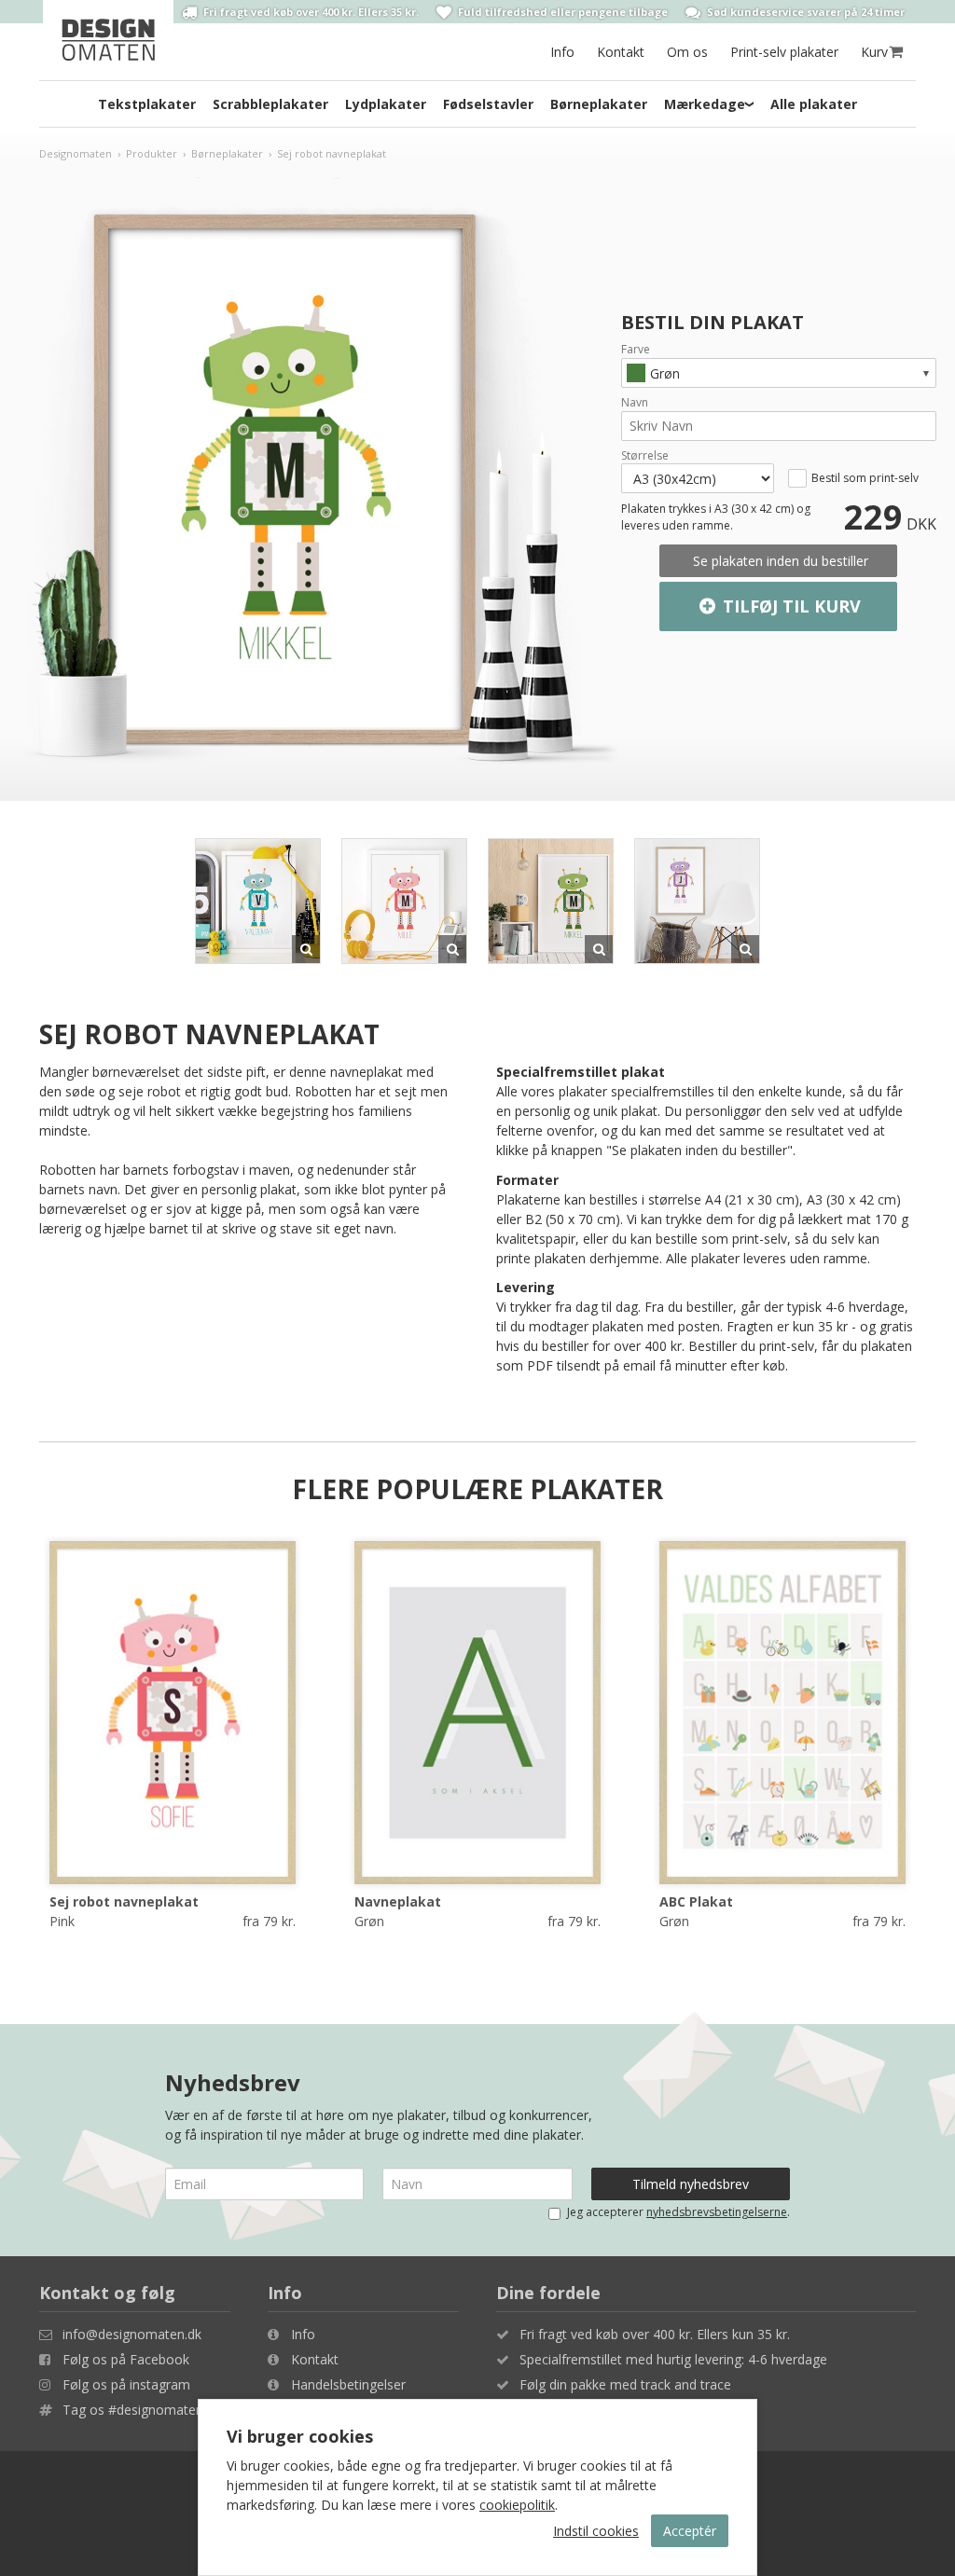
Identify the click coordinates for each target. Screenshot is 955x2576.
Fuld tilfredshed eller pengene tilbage (561, 12)
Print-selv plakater (784, 52)
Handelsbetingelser (348, 2384)
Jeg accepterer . (678, 2212)
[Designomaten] (108, 40)
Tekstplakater (147, 104)
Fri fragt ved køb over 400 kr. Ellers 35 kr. (310, 12)
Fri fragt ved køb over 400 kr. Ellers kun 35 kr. (655, 2334)
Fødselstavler (488, 104)
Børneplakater (599, 104)
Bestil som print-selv (865, 478)
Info (562, 52)
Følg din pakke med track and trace (625, 2384)
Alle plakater (814, 104)
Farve (636, 350)
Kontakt (621, 52)
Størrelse (645, 456)
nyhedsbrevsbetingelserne (717, 2212)
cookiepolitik (517, 2505)
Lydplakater (386, 104)
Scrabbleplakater (270, 104)
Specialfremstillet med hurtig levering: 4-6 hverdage (673, 2359)
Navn (635, 403)
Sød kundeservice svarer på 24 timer (804, 12)
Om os (687, 52)
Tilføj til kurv (789, 606)
